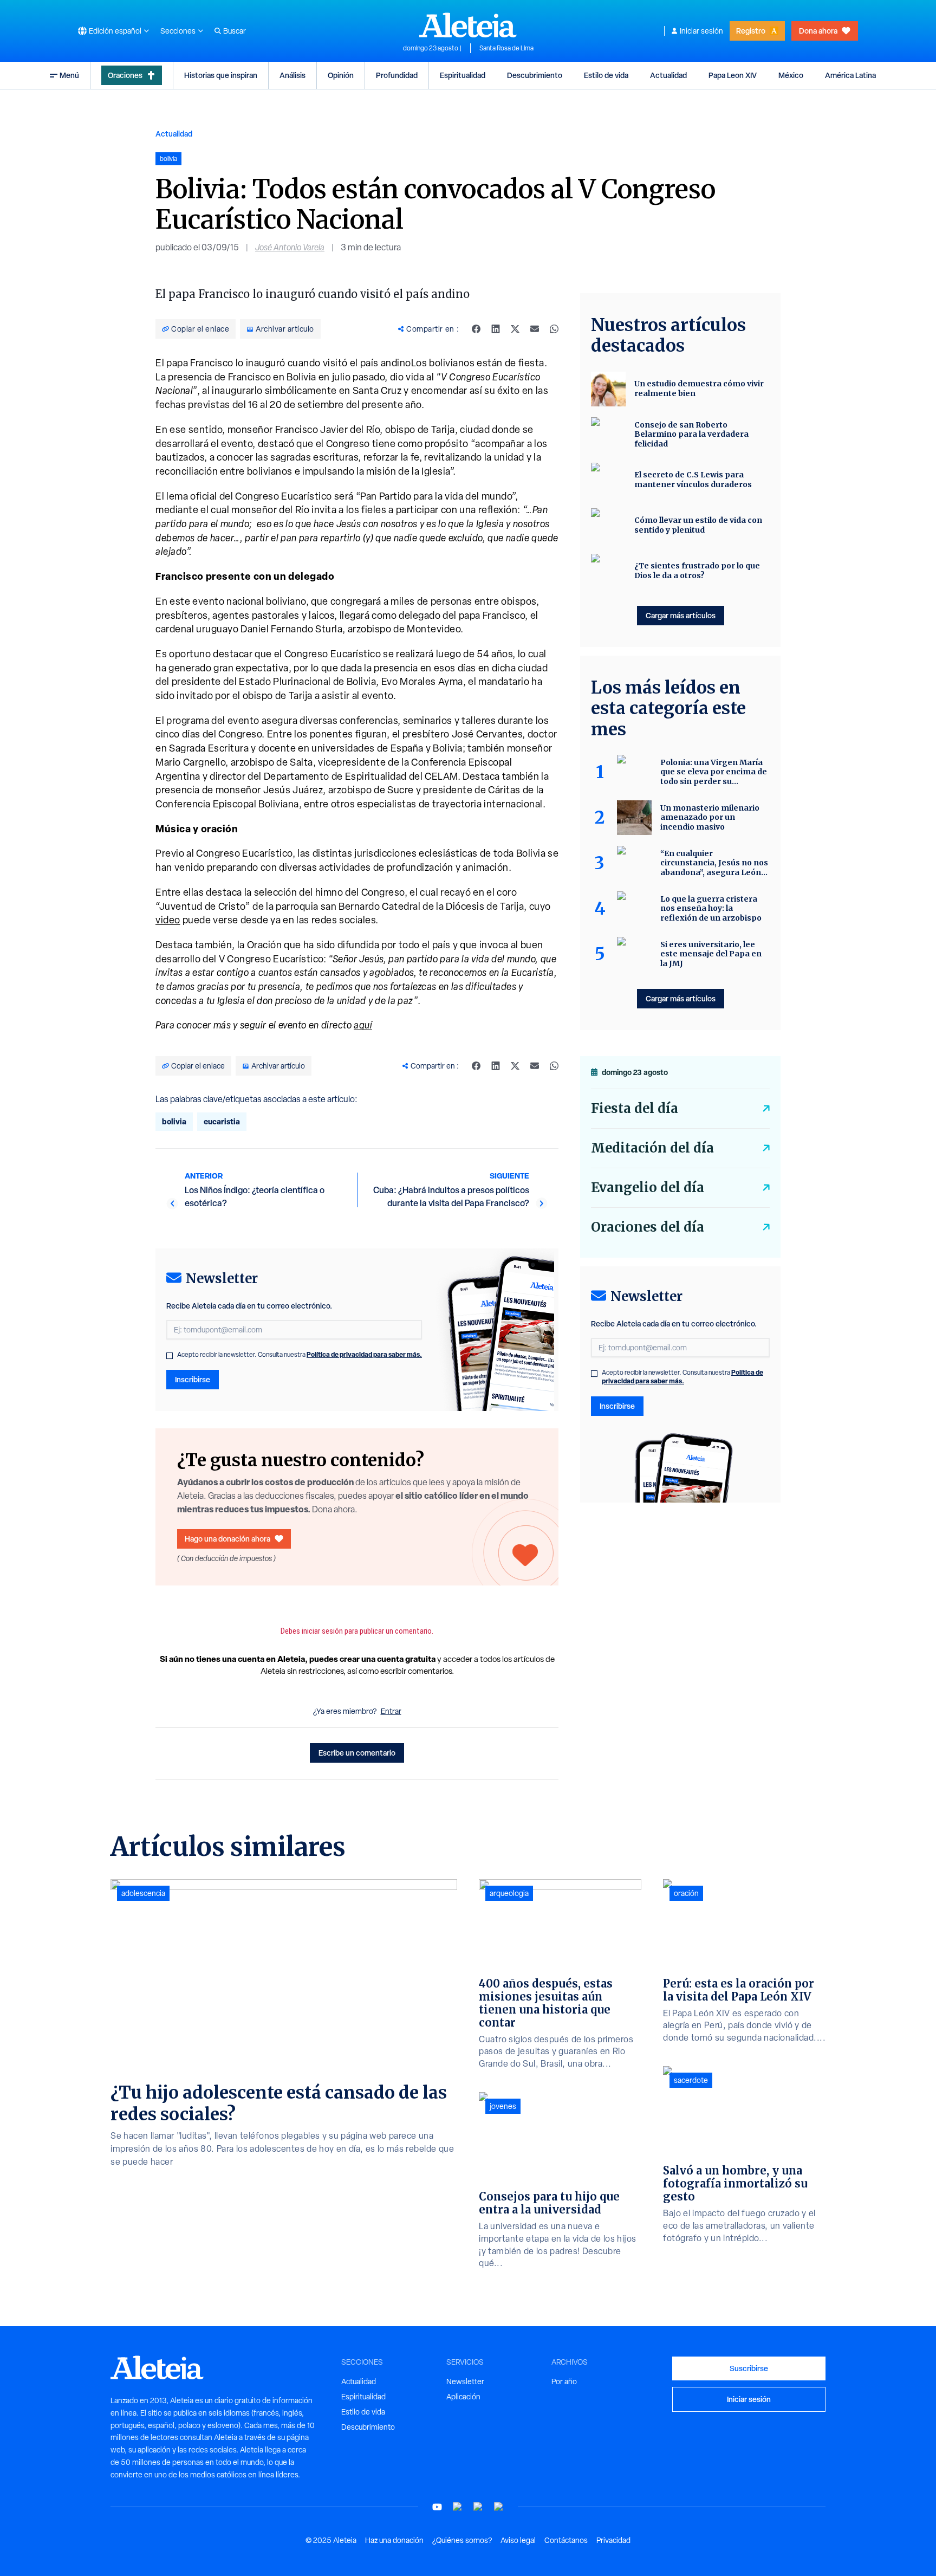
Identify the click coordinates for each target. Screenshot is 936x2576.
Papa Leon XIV (733, 75)
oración (686, 1893)
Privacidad (613, 2540)
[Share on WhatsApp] (554, 329)
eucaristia (222, 1121)
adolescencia (143, 1893)
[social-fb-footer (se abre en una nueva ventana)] (458, 2507)
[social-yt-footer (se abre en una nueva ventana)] (437, 2507)
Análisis (292, 75)
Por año (564, 2381)
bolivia (174, 1121)
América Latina (850, 75)
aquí (363, 1025)
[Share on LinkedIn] (496, 329)
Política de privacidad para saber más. (364, 1354)
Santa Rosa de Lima (506, 48)
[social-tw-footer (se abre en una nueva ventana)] (478, 2507)
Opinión (341, 75)
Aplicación (463, 2397)
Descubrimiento (535, 75)
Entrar (391, 1711)
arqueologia (509, 1893)
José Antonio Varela (290, 247)
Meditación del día (652, 1148)
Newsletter (465, 2381)
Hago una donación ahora (227, 1539)
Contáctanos (566, 2540)
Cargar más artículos (681, 615)
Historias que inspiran (221, 75)
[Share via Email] (535, 329)
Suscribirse (749, 2368)
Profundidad (397, 75)
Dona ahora (818, 31)
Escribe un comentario (357, 1753)
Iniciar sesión (701, 31)
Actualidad (668, 75)
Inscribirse (193, 1379)
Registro (751, 31)
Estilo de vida (606, 75)
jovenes (503, 2106)
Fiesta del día (635, 1108)
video (168, 920)
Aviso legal (518, 2540)
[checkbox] (170, 1356)
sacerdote (691, 2080)
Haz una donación (394, 2540)
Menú (69, 75)
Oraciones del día (648, 1227)
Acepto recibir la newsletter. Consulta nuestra (300, 1355)
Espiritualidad (463, 75)
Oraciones (125, 75)
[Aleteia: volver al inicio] (468, 25)
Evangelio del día (648, 1187)
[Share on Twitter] (515, 329)
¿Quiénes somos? (462, 2540)
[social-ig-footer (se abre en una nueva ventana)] (499, 2507)
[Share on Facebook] (476, 329)
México (791, 75)
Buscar (235, 31)
